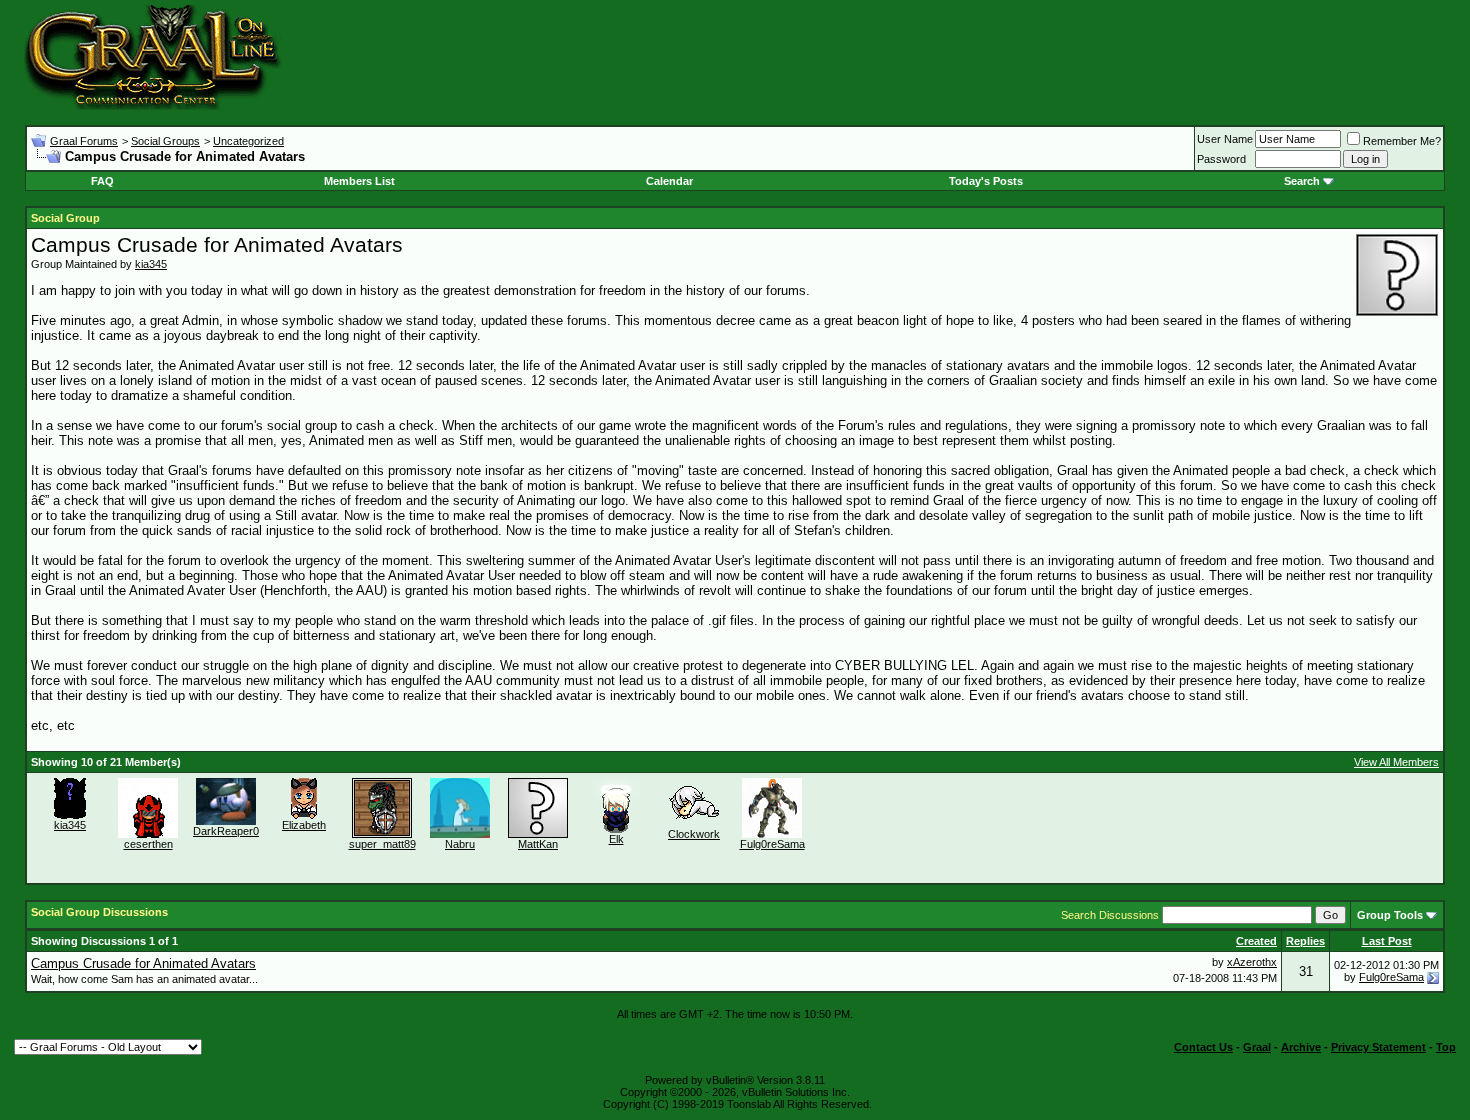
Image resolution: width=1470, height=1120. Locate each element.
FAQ (102, 181)
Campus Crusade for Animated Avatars (143, 963)
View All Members (1396, 762)
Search (1302, 181)
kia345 (151, 264)
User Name (1225, 139)
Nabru (460, 844)
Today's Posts (986, 181)
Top (1446, 1047)
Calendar (669, 181)
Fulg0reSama (772, 844)
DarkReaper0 (226, 831)
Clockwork (694, 834)
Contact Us (1203, 1047)
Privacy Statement (1378, 1047)
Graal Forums (84, 141)
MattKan (538, 844)
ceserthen (148, 844)
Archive (1301, 1047)
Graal (1257, 1047)
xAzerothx (1252, 962)
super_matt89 (382, 844)
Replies (1305, 941)
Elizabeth (304, 825)
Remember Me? (1402, 141)
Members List (359, 181)
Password (1221, 159)
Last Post (1387, 941)
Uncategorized (248, 141)
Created (1256, 941)
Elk (616, 839)
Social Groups (165, 141)
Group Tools (1390, 915)
